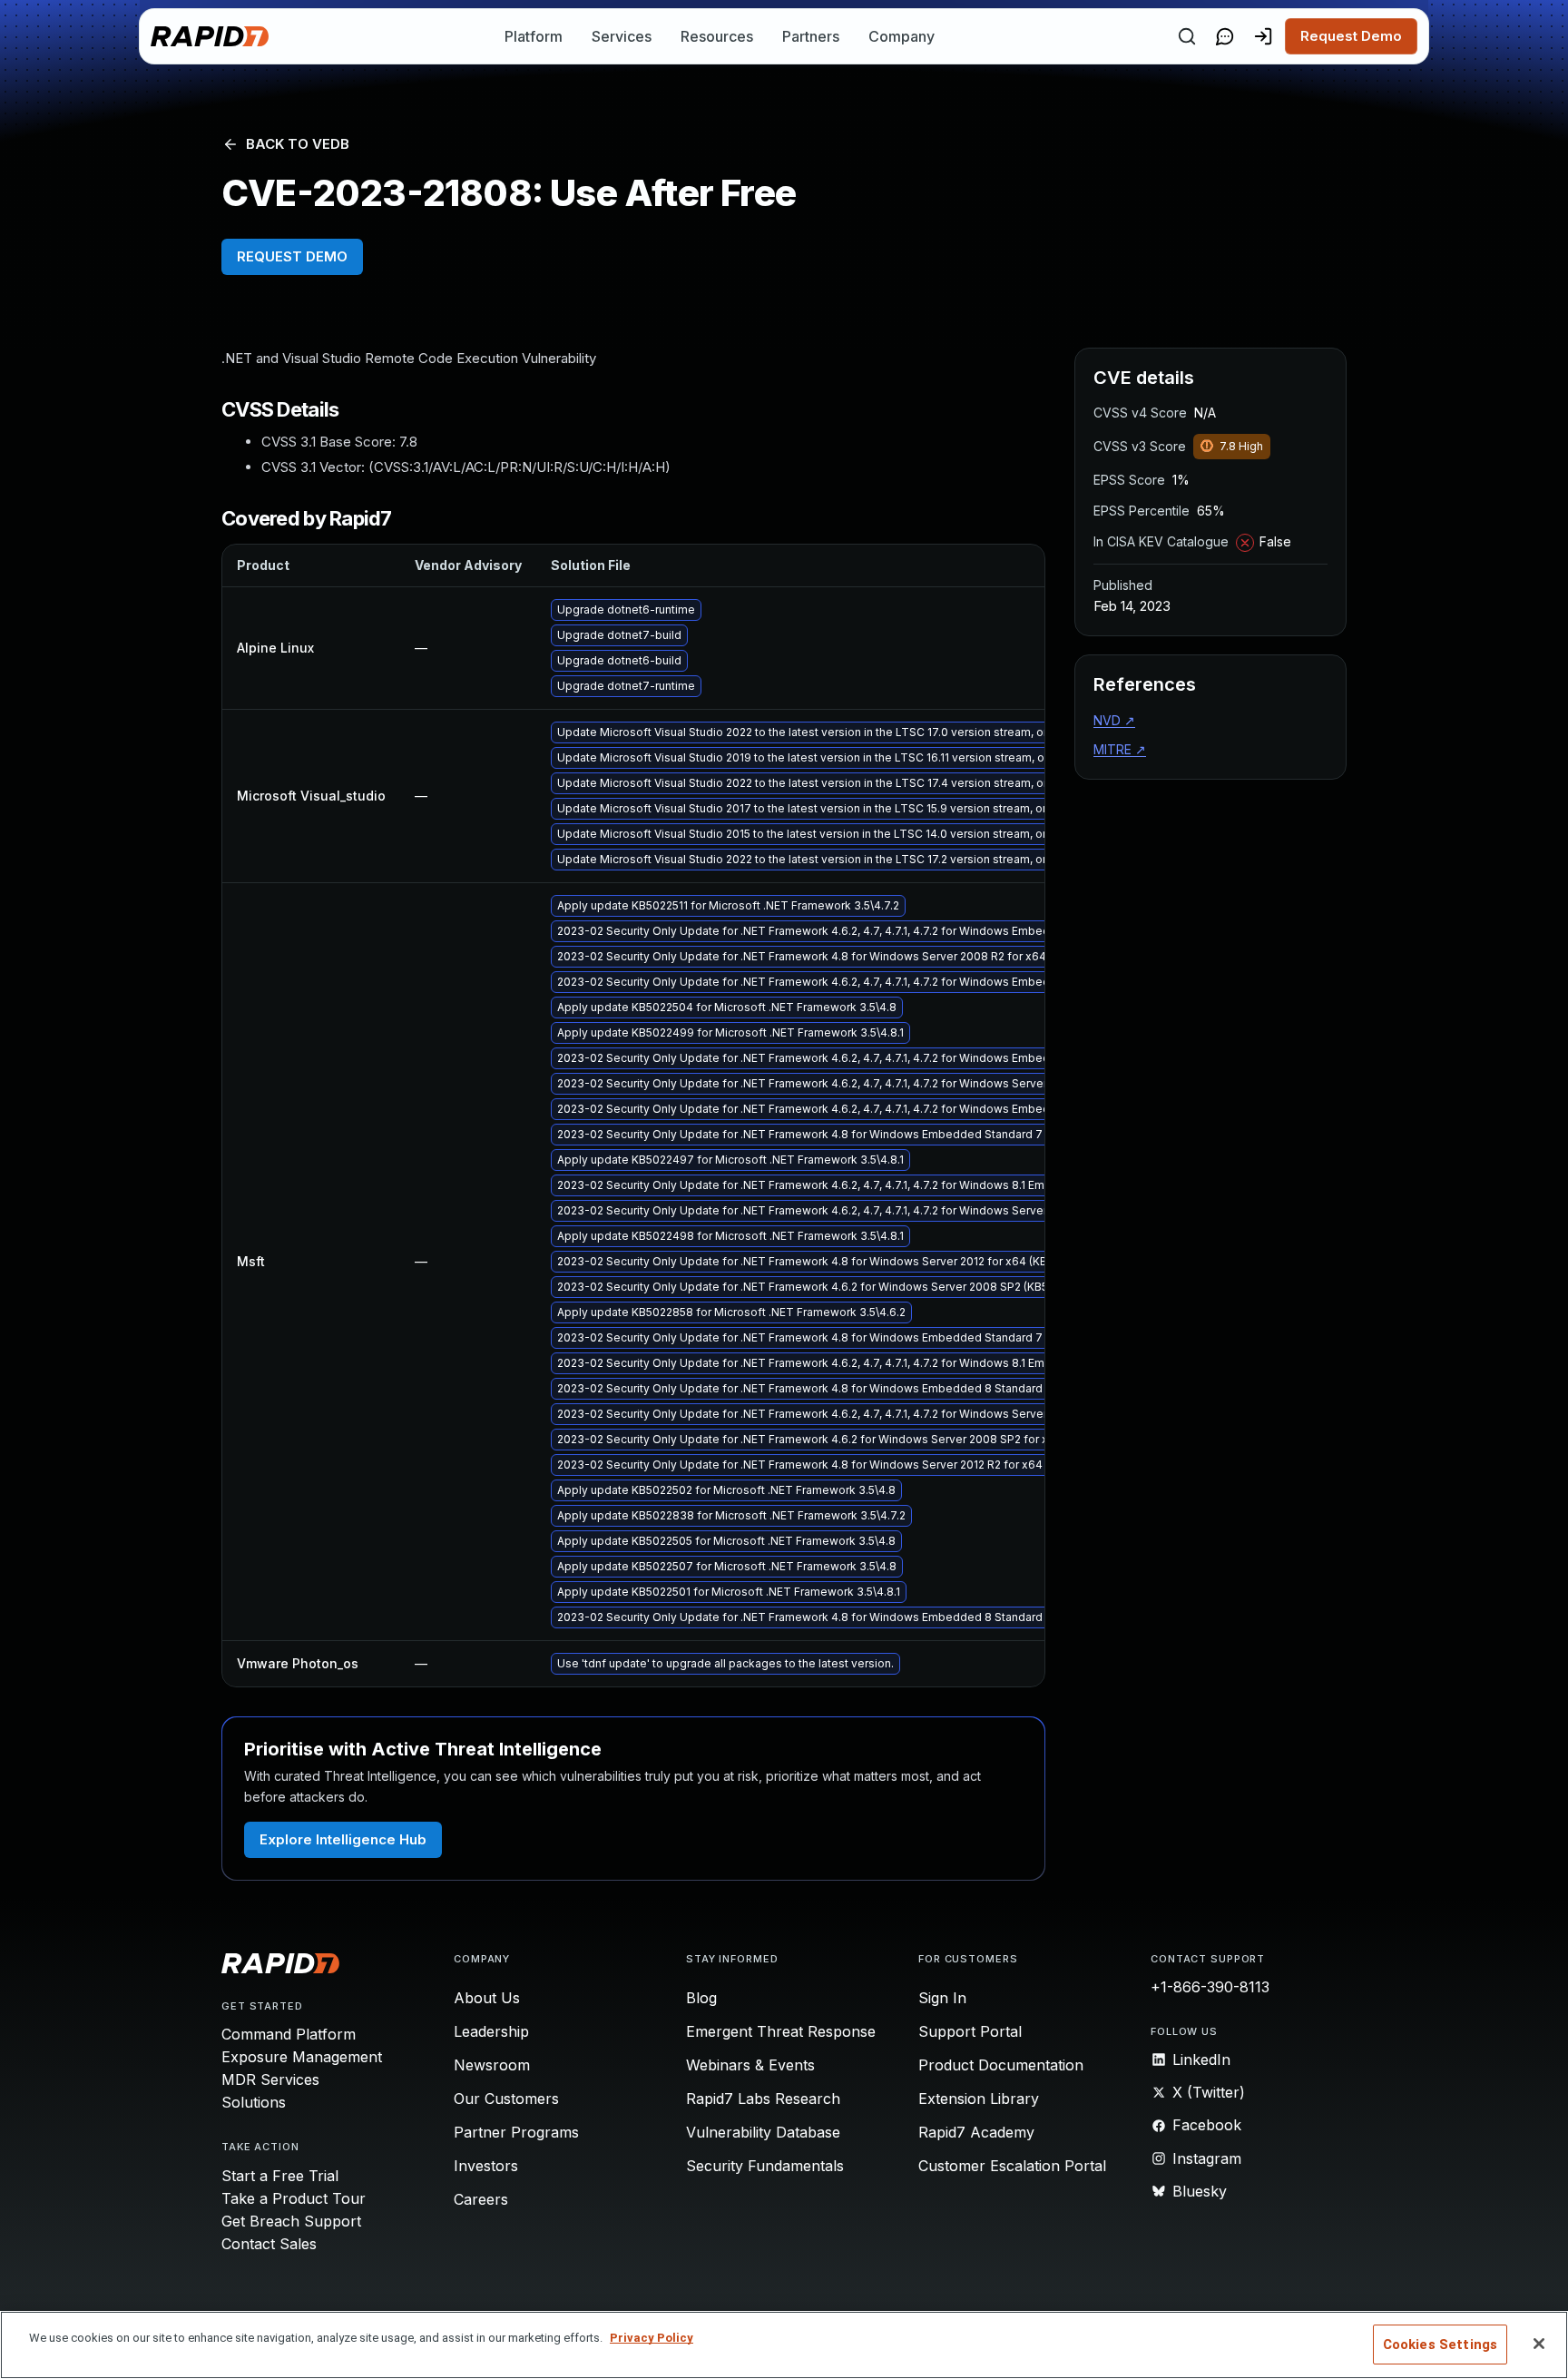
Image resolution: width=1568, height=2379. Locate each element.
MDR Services (270, 2079)
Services (622, 36)
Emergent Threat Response (781, 2031)
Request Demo (1351, 36)
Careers (481, 2199)
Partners (811, 36)
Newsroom (492, 2065)
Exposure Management (302, 2057)
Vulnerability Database (763, 2132)
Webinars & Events (750, 2065)
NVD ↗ (1114, 720)
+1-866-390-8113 (1210, 1987)
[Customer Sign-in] (1263, 36)
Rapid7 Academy (976, 2132)
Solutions (254, 2102)
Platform (534, 36)
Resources (717, 36)
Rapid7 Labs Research (763, 2099)
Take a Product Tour (294, 2198)
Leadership (491, 2031)
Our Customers (506, 2099)
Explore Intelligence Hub (343, 1839)
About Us (487, 1998)
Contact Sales (269, 2244)
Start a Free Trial (280, 2176)
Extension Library (979, 2099)
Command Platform (289, 2034)
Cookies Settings (1440, 2345)
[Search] (1187, 36)
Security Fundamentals (765, 2166)
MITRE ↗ (1120, 749)
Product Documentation (1001, 2065)
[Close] (1539, 2344)
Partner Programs (516, 2132)
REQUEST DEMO (292, 256)
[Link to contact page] (1225, 36)
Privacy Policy (652, 2338)
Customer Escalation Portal (1012, 2166)
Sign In (942, 1998)
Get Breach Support (291, 2221)
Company (902, 36)
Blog (701, 1998)
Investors (486, 2166)
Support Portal (970, 2031)
